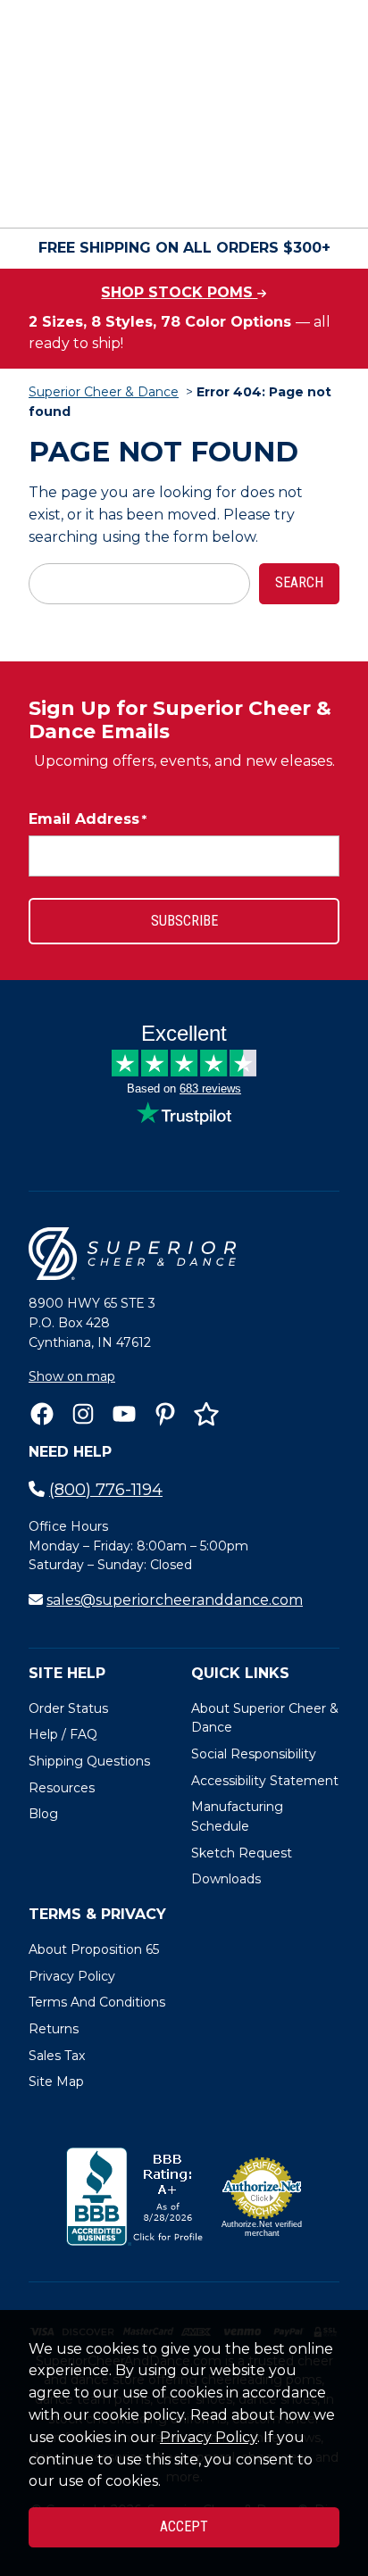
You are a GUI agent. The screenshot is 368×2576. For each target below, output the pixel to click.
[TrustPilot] (206, 1414)
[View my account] (96, 195)
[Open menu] (322, 195)
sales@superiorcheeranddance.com (175, 1600)
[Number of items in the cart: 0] (197, 195)
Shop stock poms (179, 292)
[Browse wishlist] (146, 195)
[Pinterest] (165, 1414)
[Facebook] (42, 1414)
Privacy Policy (209, 2437)
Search (299, 582)
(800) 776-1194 (106, 1490)
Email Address (88, 819)
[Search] (320, 147)
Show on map (72, 1376)
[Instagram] (83, 1414)
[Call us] (46, 195)
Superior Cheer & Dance (104, 392)
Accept (184, 2526)
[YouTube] (124, 1414)
